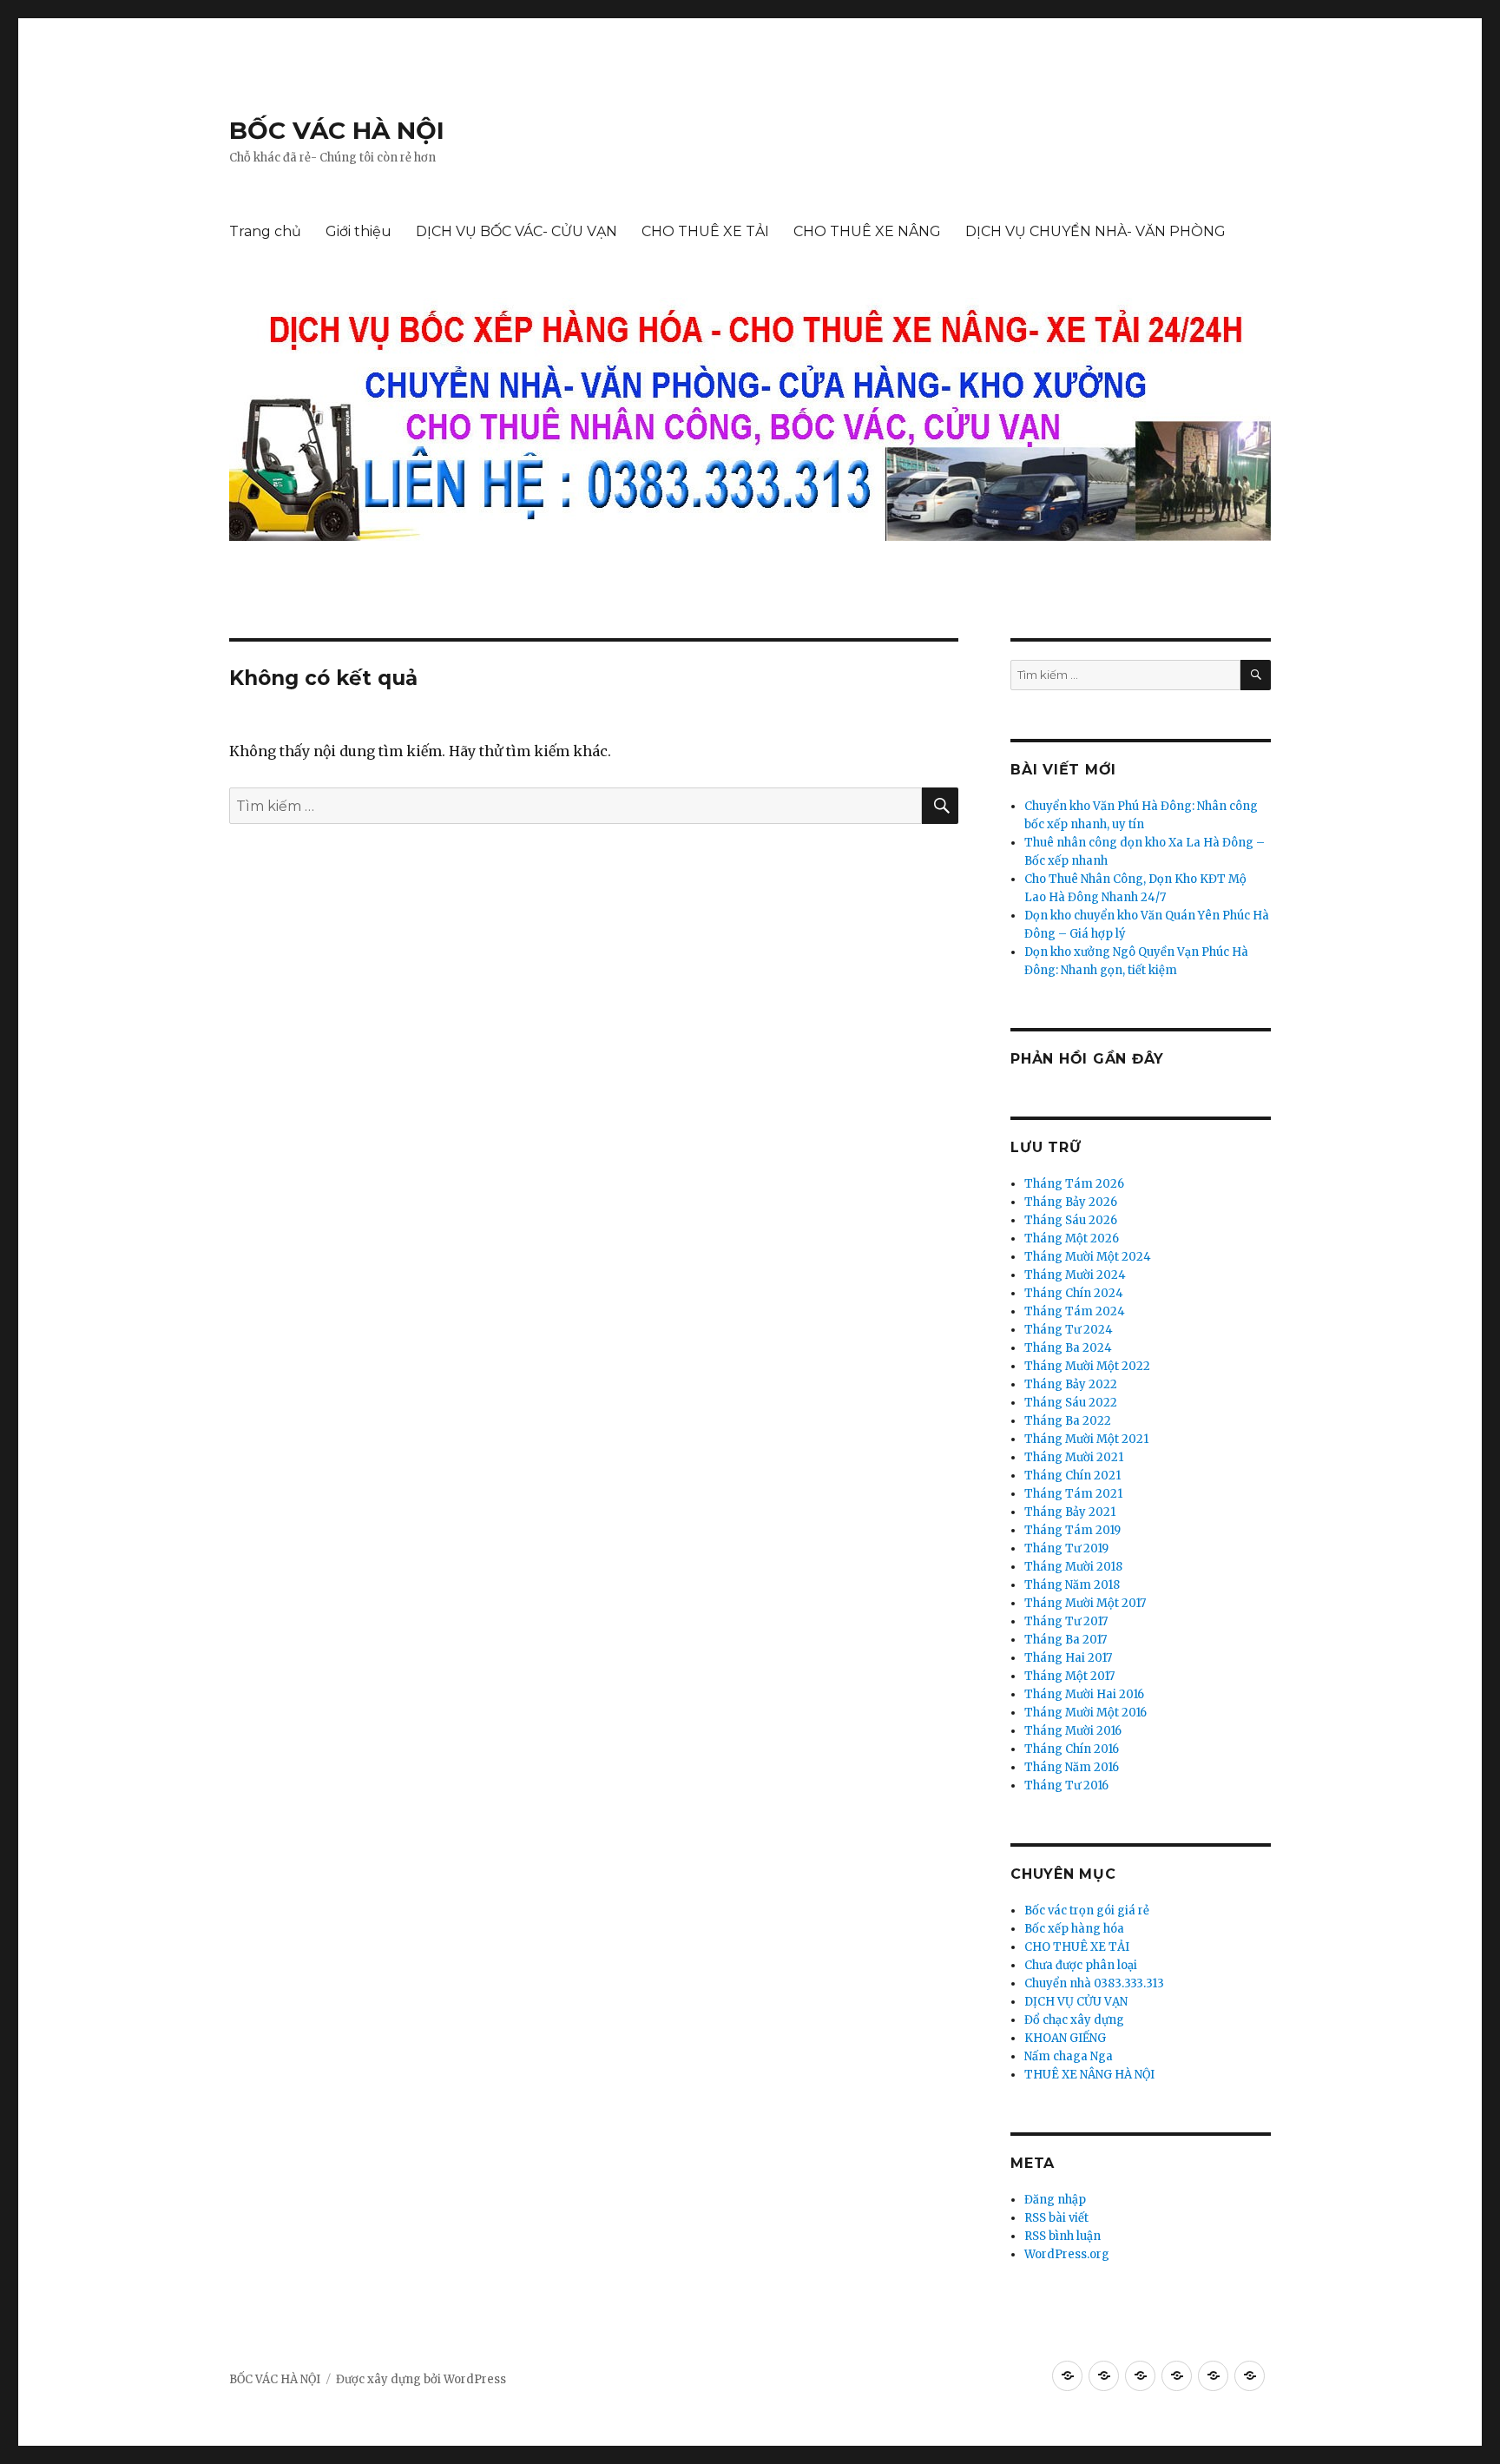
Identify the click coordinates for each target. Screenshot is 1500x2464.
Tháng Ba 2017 (1066, 1640)
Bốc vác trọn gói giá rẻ (1087, 1911)
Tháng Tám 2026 (1074, 1184)
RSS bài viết (1056, 2218)
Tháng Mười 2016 (1073, 1731)
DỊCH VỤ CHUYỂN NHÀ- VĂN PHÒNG (1095, 231)
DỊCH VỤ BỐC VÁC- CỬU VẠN (516, 231)
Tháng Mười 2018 (1073, 1567)
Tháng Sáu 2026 (1071, 1220)
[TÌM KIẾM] (1256, 675)
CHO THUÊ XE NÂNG (867, 231)
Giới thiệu (359, 231)
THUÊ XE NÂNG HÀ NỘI (1089, 2075)
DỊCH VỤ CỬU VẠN (1076, 2002)
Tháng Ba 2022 (1068, 1421)
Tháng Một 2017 (1069, 1676)
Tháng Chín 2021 (1072, 1476)
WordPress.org (1067, 2254)
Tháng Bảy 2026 (1071, 1202)
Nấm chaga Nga (1069, 2056)
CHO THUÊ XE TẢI (705, 231)
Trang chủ (265, 231)
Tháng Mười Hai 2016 (1084, 1694)
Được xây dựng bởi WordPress (421, 2379)
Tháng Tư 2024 (1069, 1330)
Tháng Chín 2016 (1072, 1749)
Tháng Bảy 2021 (1070, 1512)
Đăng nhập (1055, 2200)
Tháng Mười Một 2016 (1086, 1713)
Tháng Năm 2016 (1072, 1767)
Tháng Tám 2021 (1073, 1494)
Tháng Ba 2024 (1068, 1348)
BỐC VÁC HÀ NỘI (337, 130)
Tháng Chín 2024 (1074, 1293)
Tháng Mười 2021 (1074, 1457)
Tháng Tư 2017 (1066, 1621)
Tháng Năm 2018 (1072, 1585)
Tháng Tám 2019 (1072, 1530)
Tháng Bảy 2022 (1071, 1384)
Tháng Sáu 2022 (1071, 1403)
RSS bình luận (1062, 2236)
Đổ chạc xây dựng (1074, 2020)
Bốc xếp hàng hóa (1074, 1929)
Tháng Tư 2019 (1066, 1548)
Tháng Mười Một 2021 (1086, 1439)
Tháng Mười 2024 (1075, 1275)
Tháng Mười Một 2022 (1087, 1366)
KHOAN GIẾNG (1065, 2038)
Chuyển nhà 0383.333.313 (1094, 1983)
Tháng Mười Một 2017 (1085, 1603)
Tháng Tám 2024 (1075, 1311)
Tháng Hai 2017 (1068, 1658)
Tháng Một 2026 (1072, 1239)
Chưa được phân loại (1081, 1965)
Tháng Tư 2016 (1066, 1785)
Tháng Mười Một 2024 (1088, 1257)
